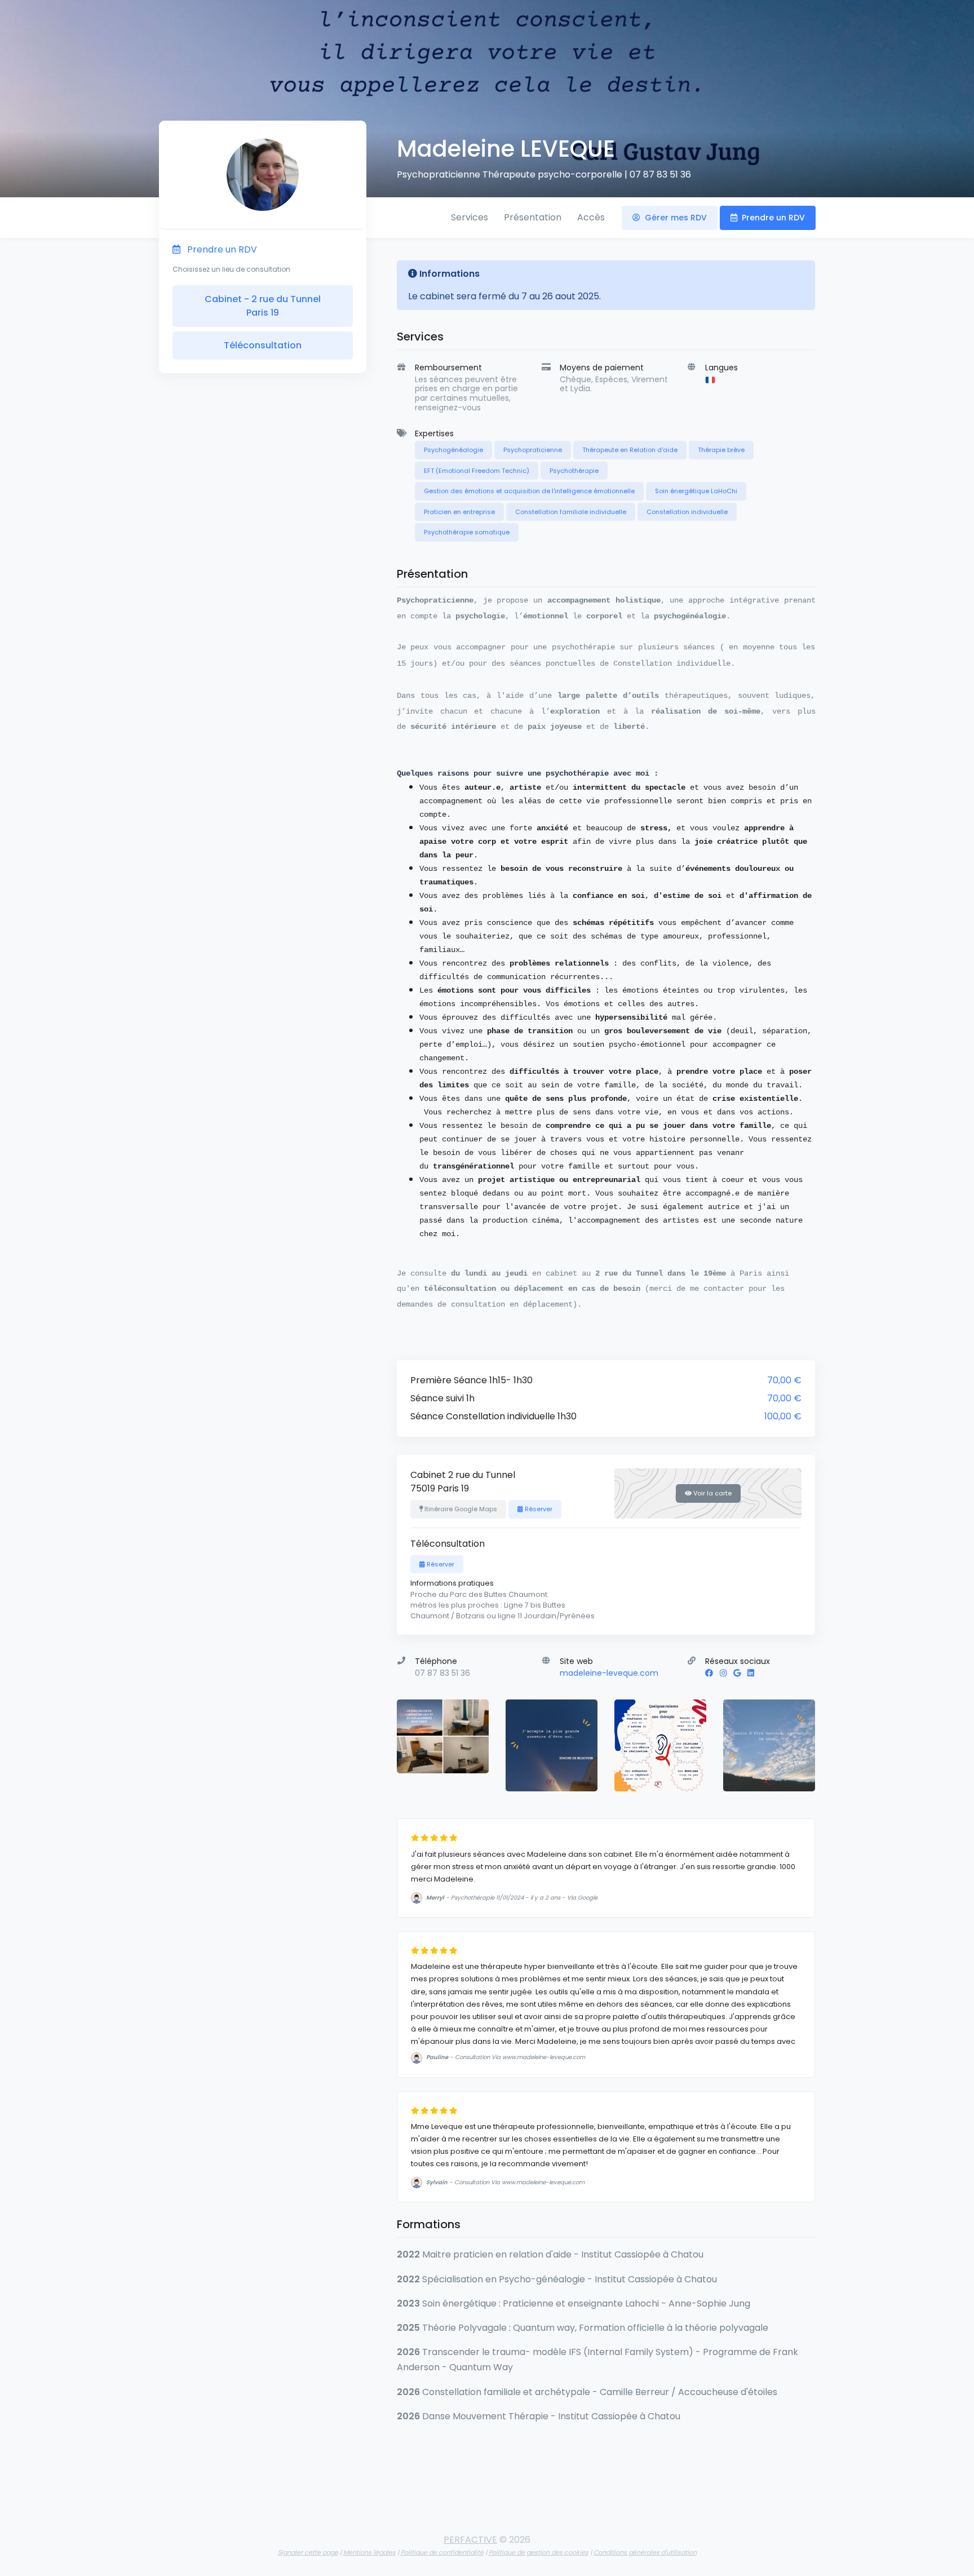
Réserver (538, 1509)
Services (470, 217)
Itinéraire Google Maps (460, 1509)
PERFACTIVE (470, 2540)
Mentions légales (369, 2552)
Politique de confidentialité (442, 2552)
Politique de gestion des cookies (539, 2552)
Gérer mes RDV (675, 218)
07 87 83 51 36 (660, 174)
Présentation (533, 217)
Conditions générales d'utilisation (645, 2552)
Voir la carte (712, 1493)
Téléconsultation (263, 345)
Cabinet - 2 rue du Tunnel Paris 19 (263, 306)
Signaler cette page (308, 2552)
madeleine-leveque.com (609, 1673)
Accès (591, 217)
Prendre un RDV (772, 218)
